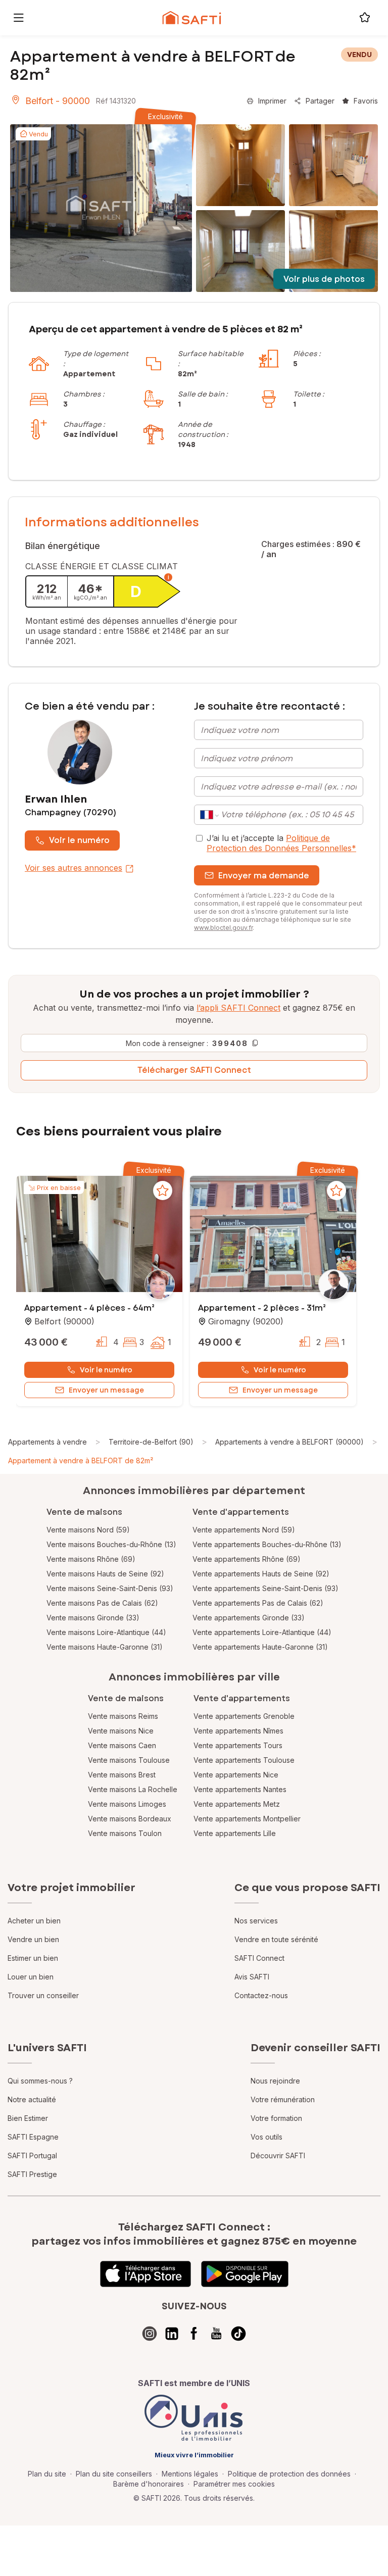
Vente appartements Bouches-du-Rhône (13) (267, 1544)
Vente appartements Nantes (240, 1789)
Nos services (256, 1921)
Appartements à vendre (47, 1442)
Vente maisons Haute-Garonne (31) (105, 1647)
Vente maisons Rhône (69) (91, 1559)
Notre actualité (32, 2099)
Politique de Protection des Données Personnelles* (281, 843)
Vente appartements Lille (235, 1833)
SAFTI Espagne (33, 2137)
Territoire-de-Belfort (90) (151, 1442)
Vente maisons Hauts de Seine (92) (105, 1574)
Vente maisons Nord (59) (88, 1530)
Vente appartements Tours (238, 1745)
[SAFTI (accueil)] (192, 18)
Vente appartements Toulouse (244, 1760)
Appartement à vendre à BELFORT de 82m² (81, 1460)
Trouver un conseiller (43, 1995)
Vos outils (266, 2137)
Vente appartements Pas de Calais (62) (258, 1603)
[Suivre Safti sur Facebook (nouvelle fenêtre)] (194, 2334)
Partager (320, 101)
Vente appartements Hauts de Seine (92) (261, 1574)
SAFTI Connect (259, 1958)
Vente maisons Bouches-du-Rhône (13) (111, 1544)
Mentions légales (190, 2474)
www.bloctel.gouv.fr (223, 928)
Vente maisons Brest (122, 1775)
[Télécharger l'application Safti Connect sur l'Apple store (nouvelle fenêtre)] (145, 2274)
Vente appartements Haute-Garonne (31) (260, 1647)
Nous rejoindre (275, 2081)
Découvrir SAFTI (278, 2156)
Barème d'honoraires (149, 2484)
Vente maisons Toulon (125, 1833)
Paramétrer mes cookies (234, 2484)
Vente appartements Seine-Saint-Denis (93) (265, 1588)
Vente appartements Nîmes (238, 1731)
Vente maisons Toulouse (129, 1760)
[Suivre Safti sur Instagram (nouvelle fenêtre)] (150, 2334)
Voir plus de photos (324, 279)
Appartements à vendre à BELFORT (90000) (289, 1442)
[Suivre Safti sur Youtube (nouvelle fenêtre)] (216, 2334)
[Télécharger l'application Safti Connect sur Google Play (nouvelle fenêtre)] (245, 2274)
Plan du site (47, 2474)
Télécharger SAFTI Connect (194, 1070)
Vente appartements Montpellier (247, 1819)
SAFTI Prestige (32, 2174)
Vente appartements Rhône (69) (247, 1559)
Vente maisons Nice (121, 1731)
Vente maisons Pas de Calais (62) (102, 1603)
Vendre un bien (33, 1939)
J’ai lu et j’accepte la (281, 843)
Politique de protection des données (289, 2474)
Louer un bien (31, 1977)
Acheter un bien (34, 1921)
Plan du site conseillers (114, 2474)
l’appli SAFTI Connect (238, 1008)
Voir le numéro (79, 840)
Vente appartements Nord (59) (244, 1530)
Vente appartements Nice (236, 1775)
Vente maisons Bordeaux (130, 1819)
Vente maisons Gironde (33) (93, 1618)
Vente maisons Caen (122, 1745)
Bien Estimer (28, 2118)
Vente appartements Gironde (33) (249, 1618)
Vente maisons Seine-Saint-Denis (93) (110, 1588)
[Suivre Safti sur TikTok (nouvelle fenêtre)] (238, 2334)
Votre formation (276, 2118)
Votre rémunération (283, 2099)
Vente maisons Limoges (127, 1804)
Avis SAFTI (252, 1977)
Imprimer (272, 101)
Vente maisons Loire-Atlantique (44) (106, 1632)
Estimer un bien (33, 1958)
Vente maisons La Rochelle (133, 1789)
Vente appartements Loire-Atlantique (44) (262, 1632)
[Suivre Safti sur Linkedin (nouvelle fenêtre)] (172, 2334)
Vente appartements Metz (237, 1804)
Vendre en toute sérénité (276, 1939)
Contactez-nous (261, 1995)
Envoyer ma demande (264, 876)
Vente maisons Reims (123, 1716)
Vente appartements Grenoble (244, 1716)
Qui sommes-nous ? (40, 2081)
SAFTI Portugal (32, 2156)
